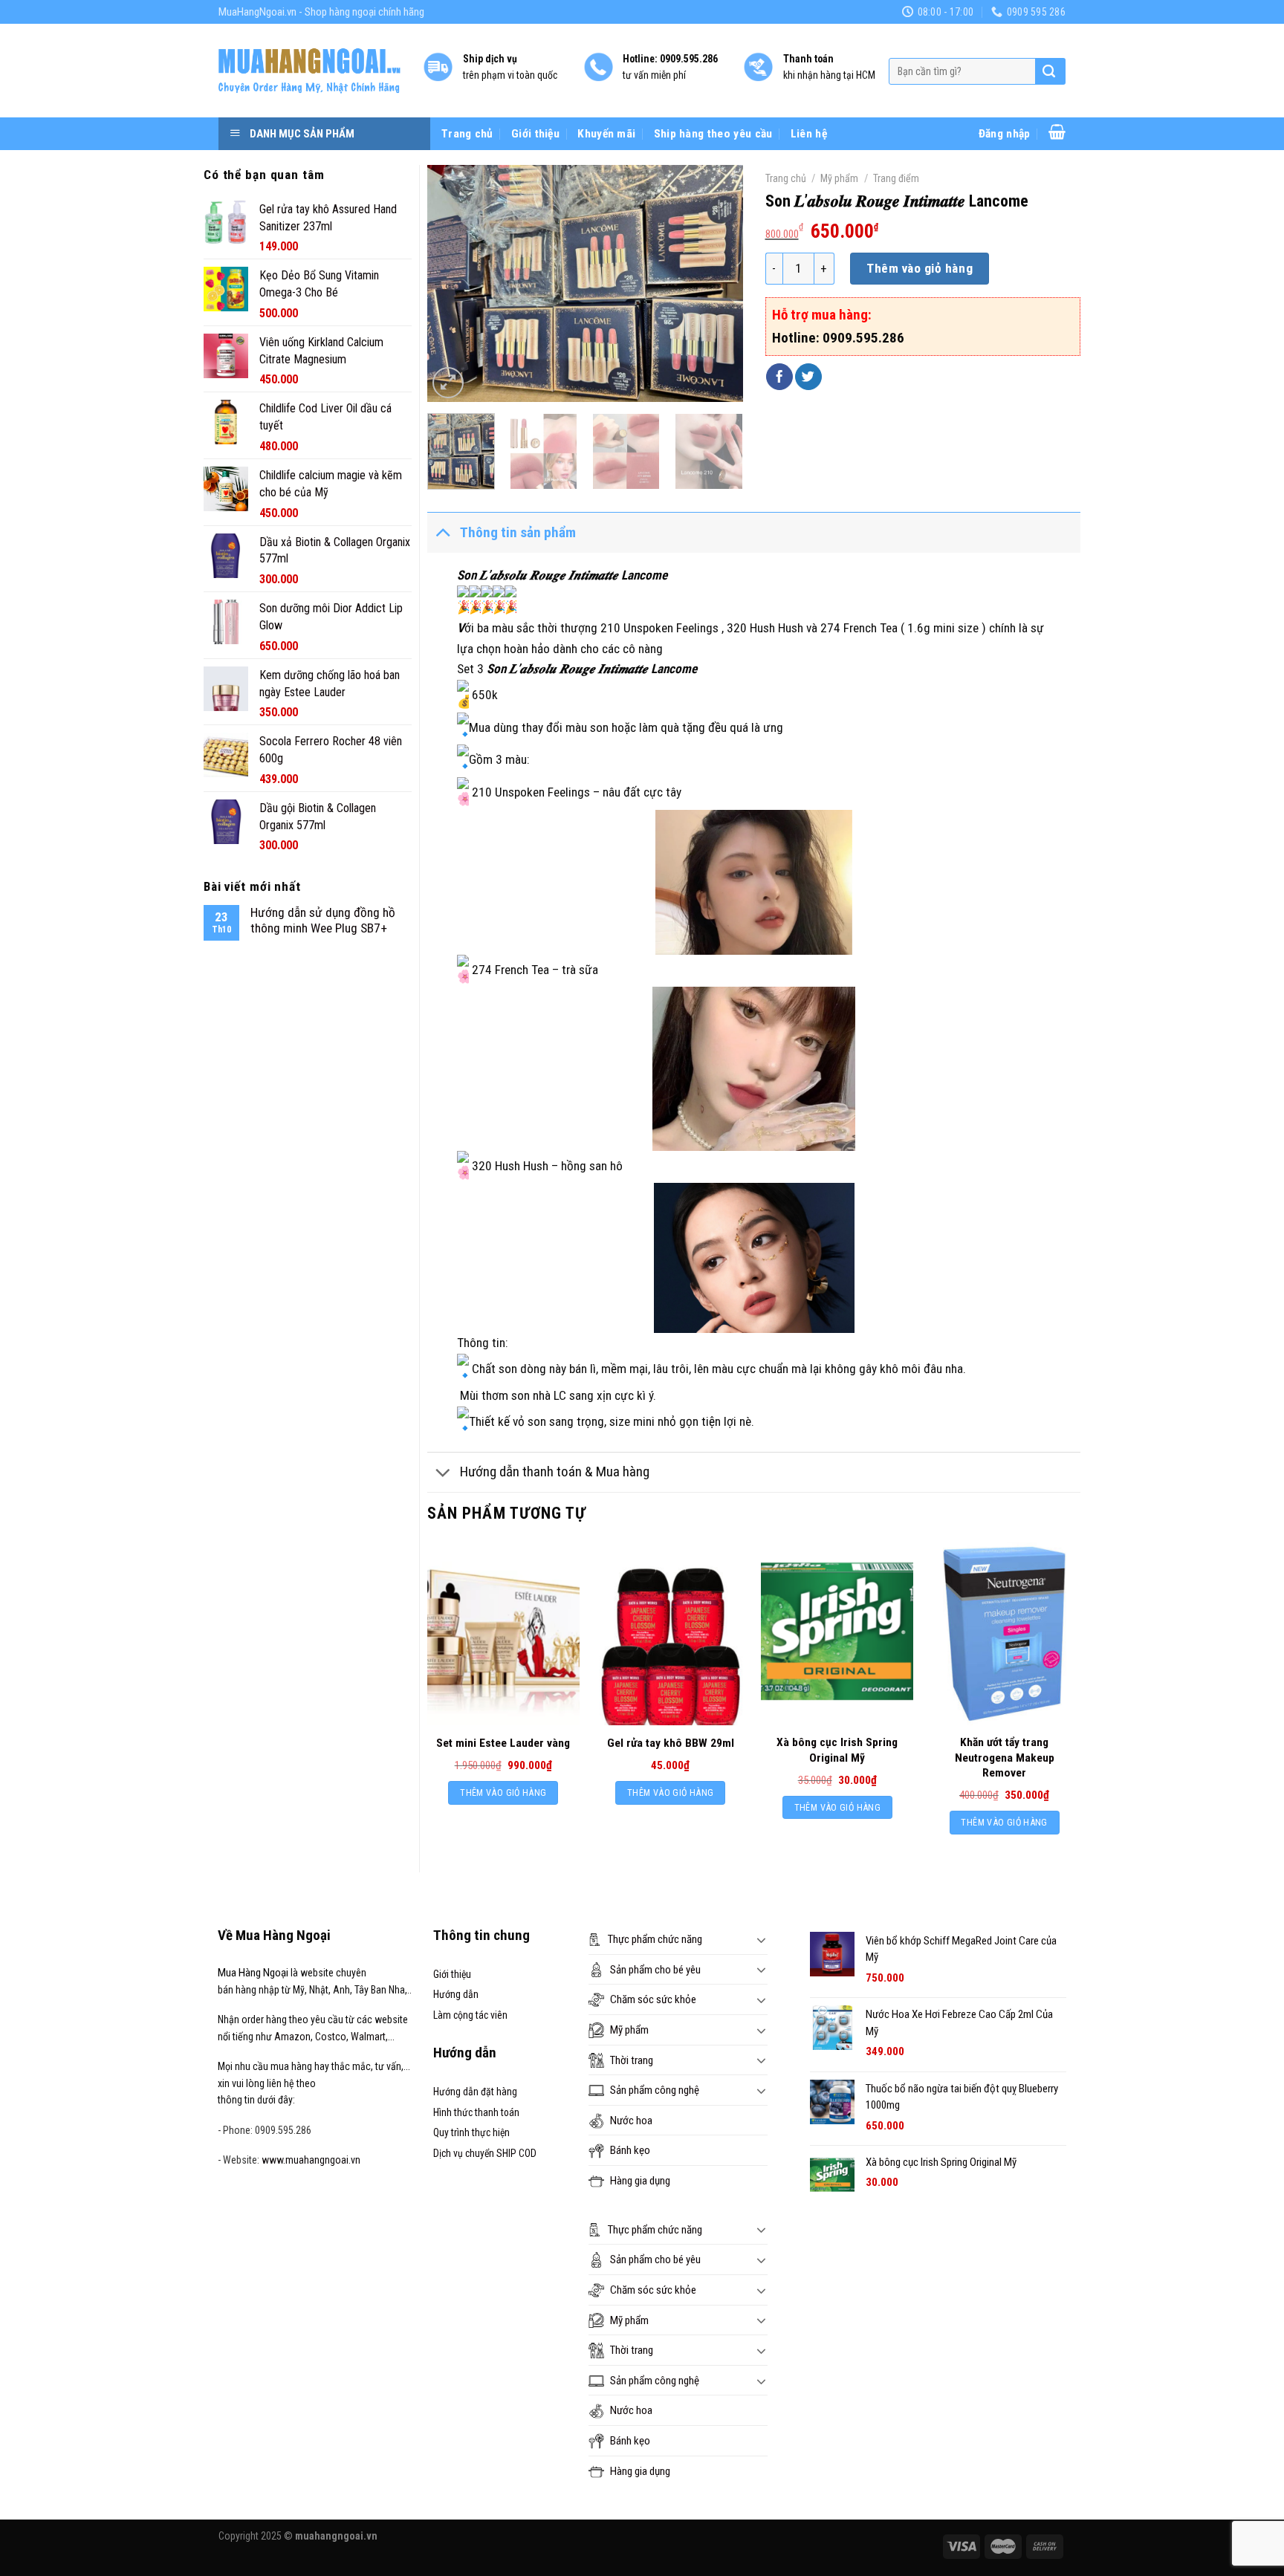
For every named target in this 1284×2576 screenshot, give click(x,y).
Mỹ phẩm (839, 178)
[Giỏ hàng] (1057, 132)
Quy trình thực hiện (471, 2132)
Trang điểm (896, 178)
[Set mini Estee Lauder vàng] (503, 1634)
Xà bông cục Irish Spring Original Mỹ (837, 1750)
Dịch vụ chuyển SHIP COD (485, 2153)
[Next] (718, 283)
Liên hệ (809, 134)
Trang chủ (467, 134)
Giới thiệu (535, 134)
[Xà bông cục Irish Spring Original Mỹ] (837, 1634)
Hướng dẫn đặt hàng (475, 2092)
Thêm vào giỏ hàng (920, 268)
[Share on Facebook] (779, 377)
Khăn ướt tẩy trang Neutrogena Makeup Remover (1005, 1757)
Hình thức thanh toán (476, 2112)
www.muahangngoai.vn (311, 2160)
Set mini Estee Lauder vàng (503, 1743)
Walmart (368, 2037)
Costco (331, 2037)
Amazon (292, 2037)
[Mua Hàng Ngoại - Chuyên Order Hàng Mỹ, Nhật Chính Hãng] (309, 71)
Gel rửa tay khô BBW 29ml (671, 1743)
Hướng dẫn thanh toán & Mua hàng (555, 1472)
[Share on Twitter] (808, 377)
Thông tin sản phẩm (518, 532)
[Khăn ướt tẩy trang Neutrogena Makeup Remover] (1004, 1634)
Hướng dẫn (456, 1994)
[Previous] (453, 283)
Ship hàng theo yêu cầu (713, 134)
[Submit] (1049, 71)
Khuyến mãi (606, 134)
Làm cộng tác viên (470, 2015)
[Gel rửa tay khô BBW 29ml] (671, 1634)
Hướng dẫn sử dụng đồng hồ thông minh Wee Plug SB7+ (323, 920)
